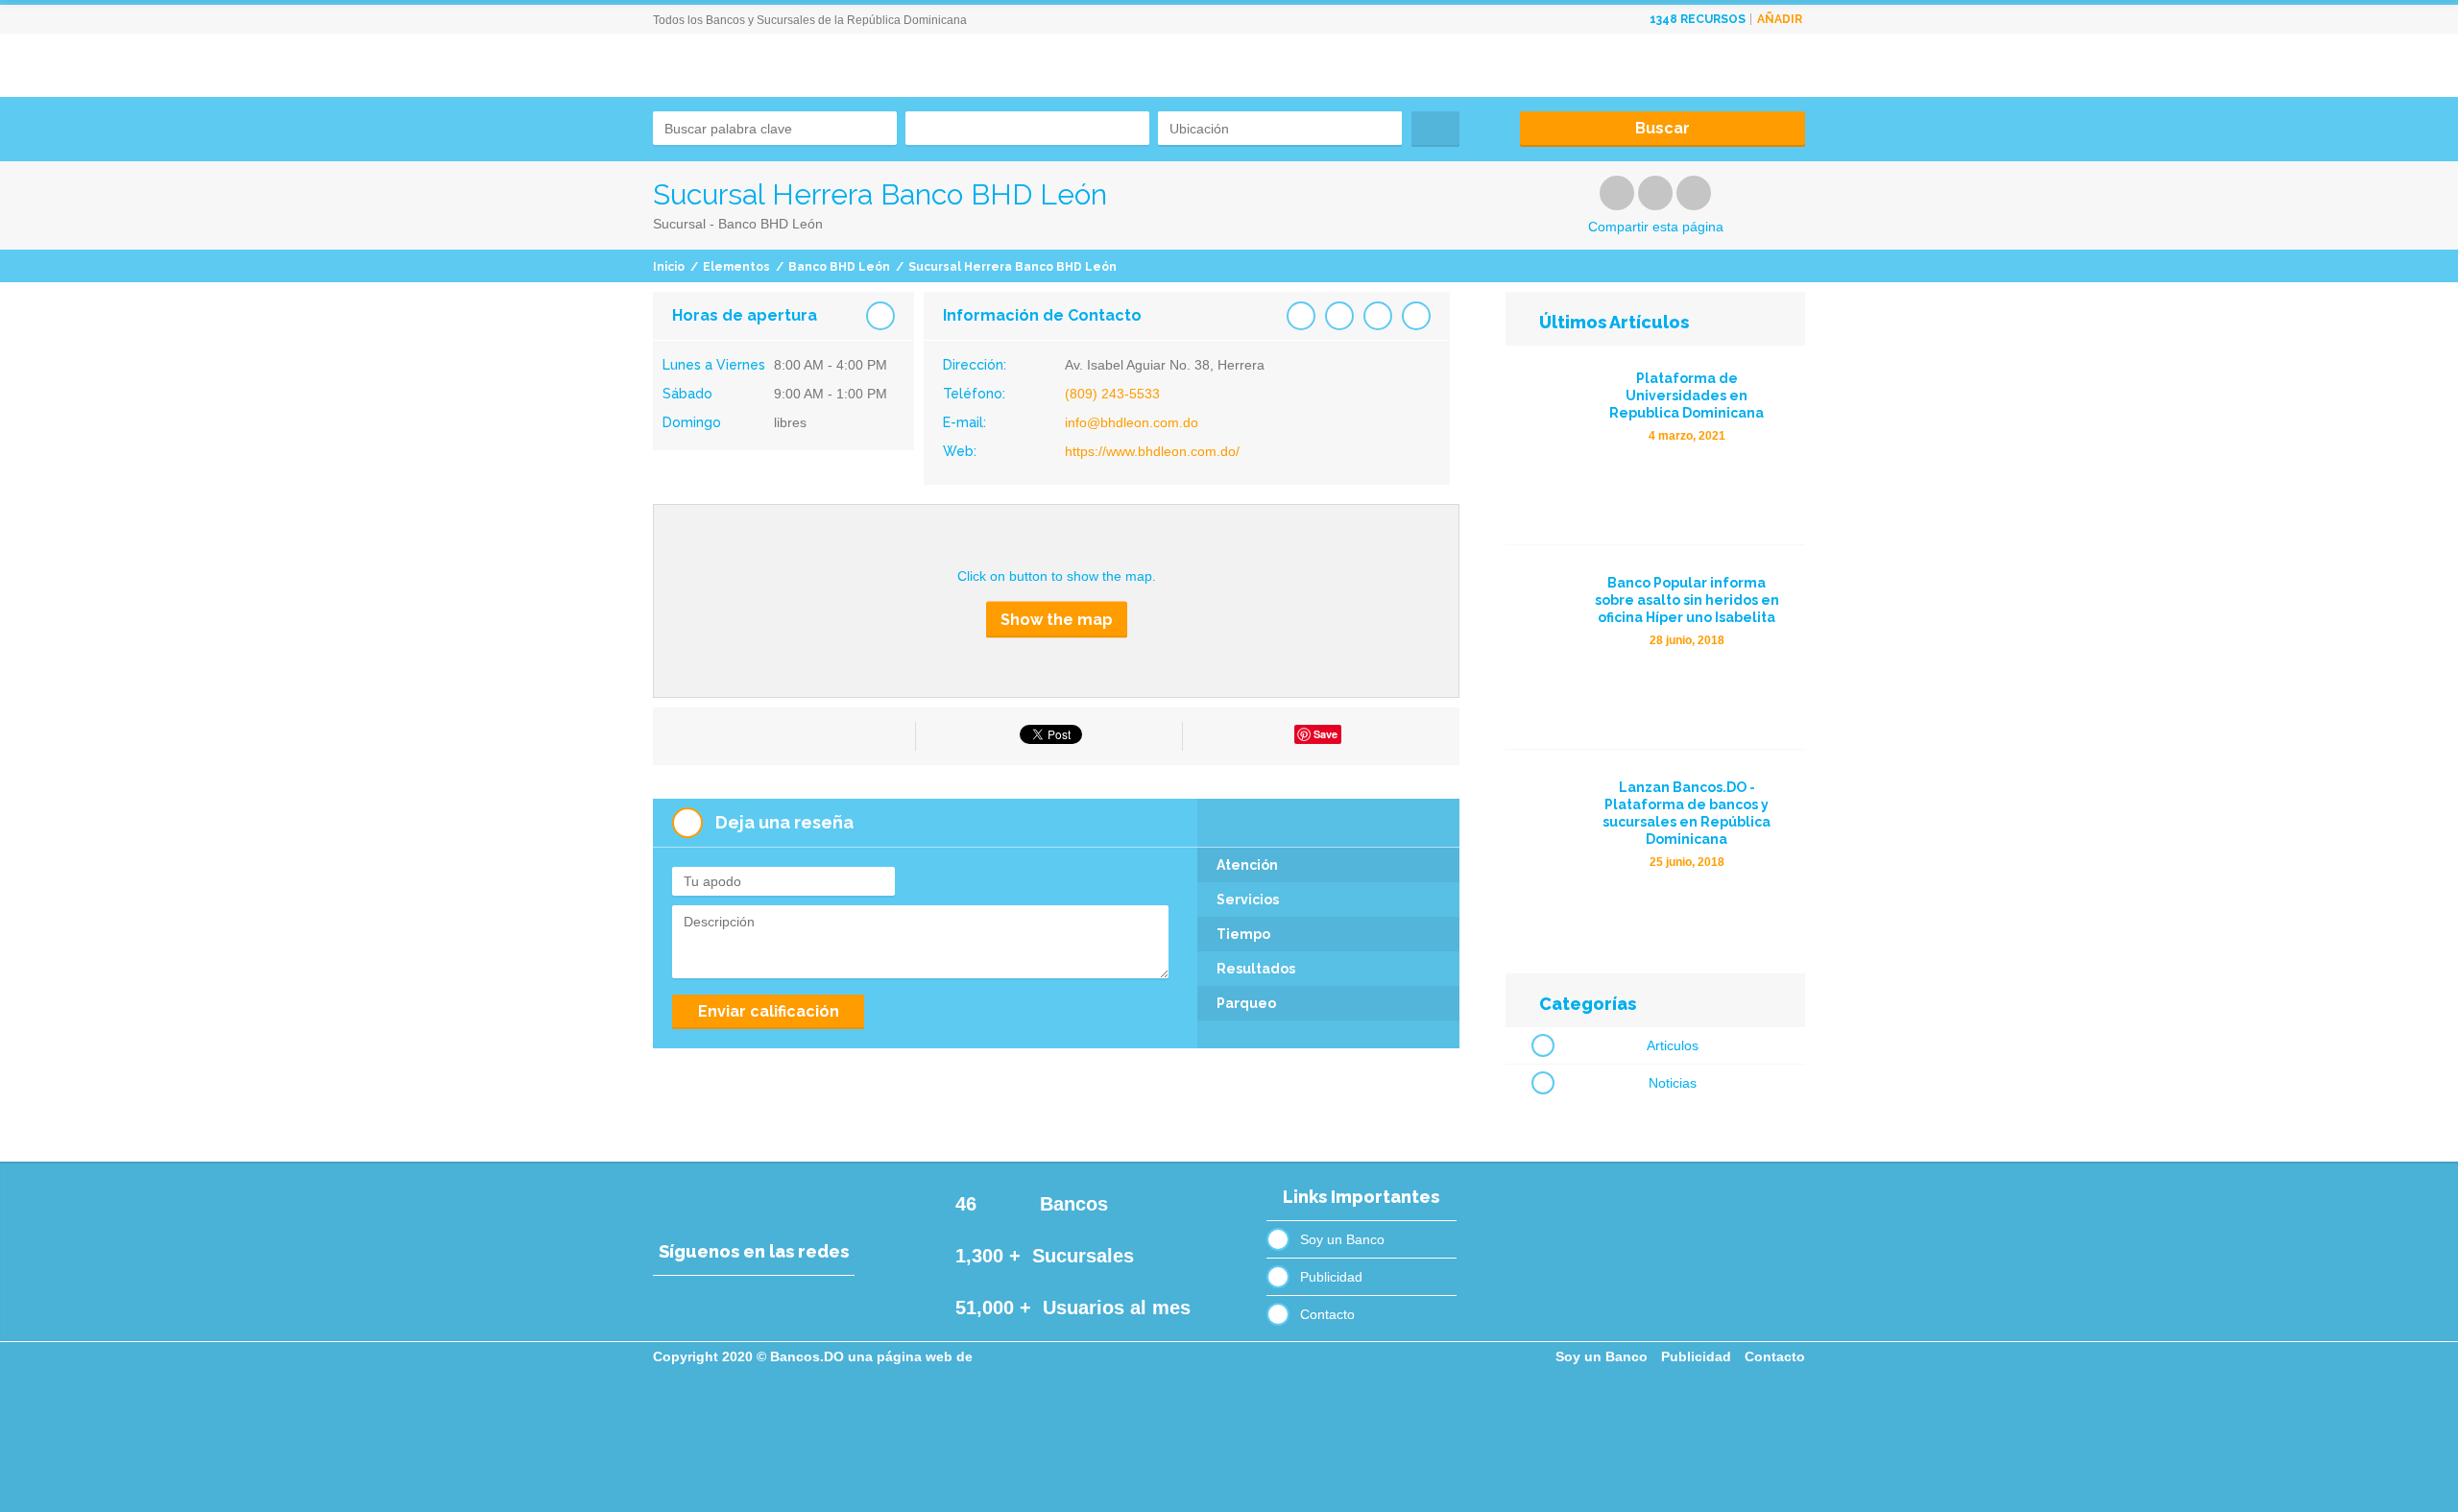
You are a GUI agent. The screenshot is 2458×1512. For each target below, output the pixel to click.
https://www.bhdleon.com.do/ (1152, 451)
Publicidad (1331, 1277)
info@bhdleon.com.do (1132, 422)
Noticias (1673, 1083)
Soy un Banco (1342, 1239)
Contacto (1327, 1314)
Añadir (1780, 19)
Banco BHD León (839, 267)
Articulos (1673, 1045)
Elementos (736, 267)
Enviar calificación (769, 1011)
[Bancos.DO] (796, 106)
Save (1325, 734)
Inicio (669, 267)
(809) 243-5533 (1112, 394)
